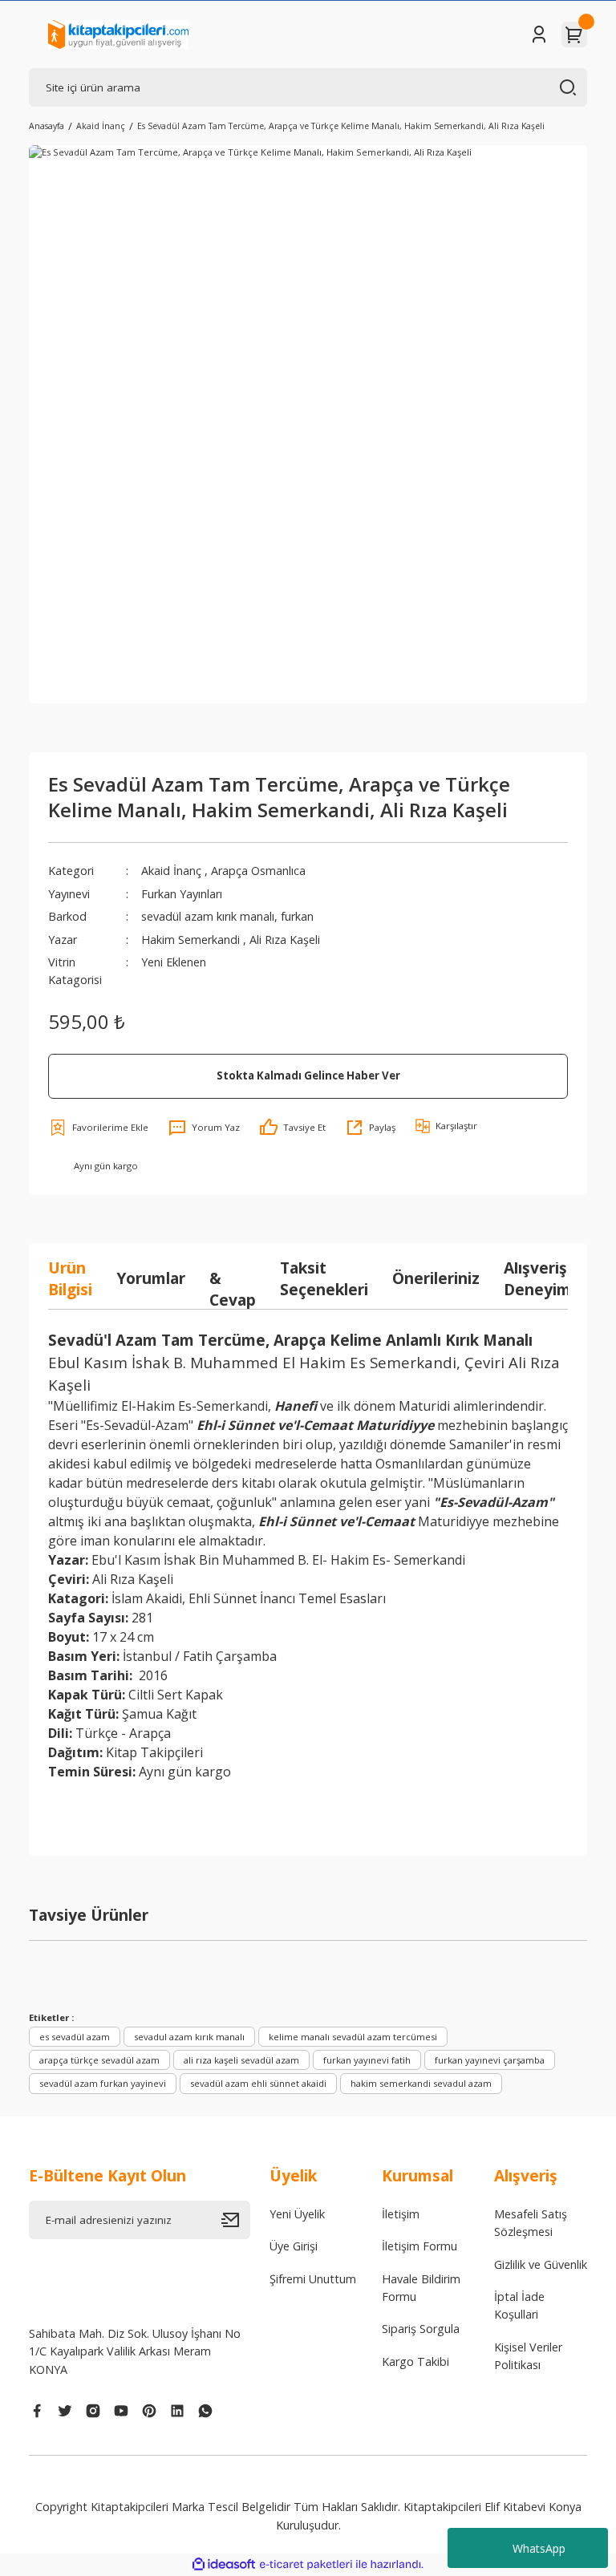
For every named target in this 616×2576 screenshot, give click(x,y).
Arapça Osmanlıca (258, 871)
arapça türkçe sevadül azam (99, 2060)
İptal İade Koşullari (519, 2305)
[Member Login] (539, 34)
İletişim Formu (419, 2246)
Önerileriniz (436, 1278)
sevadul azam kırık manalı (189, 2037)
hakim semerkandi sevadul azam (421, 2083)
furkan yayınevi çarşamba (490, 2060)
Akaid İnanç (171, 871)
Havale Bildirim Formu (421, 2288)
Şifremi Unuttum (313, 2279)
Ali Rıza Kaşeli (285, 940)
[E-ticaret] (306, 2564)
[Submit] (236, 2220)
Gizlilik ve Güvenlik (541, 2264)
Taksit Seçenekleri (324, 1278)
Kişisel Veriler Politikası (528, 2356)
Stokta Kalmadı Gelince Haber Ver (308, 1075)
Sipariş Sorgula (421, 2329)
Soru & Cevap (233, 1278)
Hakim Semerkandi (192, 940)
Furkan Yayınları (182, 894)
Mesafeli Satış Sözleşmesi (531, 2223)
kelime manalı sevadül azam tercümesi (353, 2037)
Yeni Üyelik (297, 2214)
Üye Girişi (294, 2246)
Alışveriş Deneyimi (539, 1278)
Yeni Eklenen (174, 962)
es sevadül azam (75, 2037)
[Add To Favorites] (98, 1128)
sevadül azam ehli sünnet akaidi (258, 2083)
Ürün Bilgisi (70, 1278)
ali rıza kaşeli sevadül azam (241, 2060)
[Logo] (118, 34)
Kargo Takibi (415, 2361)
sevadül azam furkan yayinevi (103, 2083)
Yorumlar (151, 1278)
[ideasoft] (224, 2565)
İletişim (401, 2214)
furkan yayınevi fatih (367, 2060)
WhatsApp (539, 2548)
